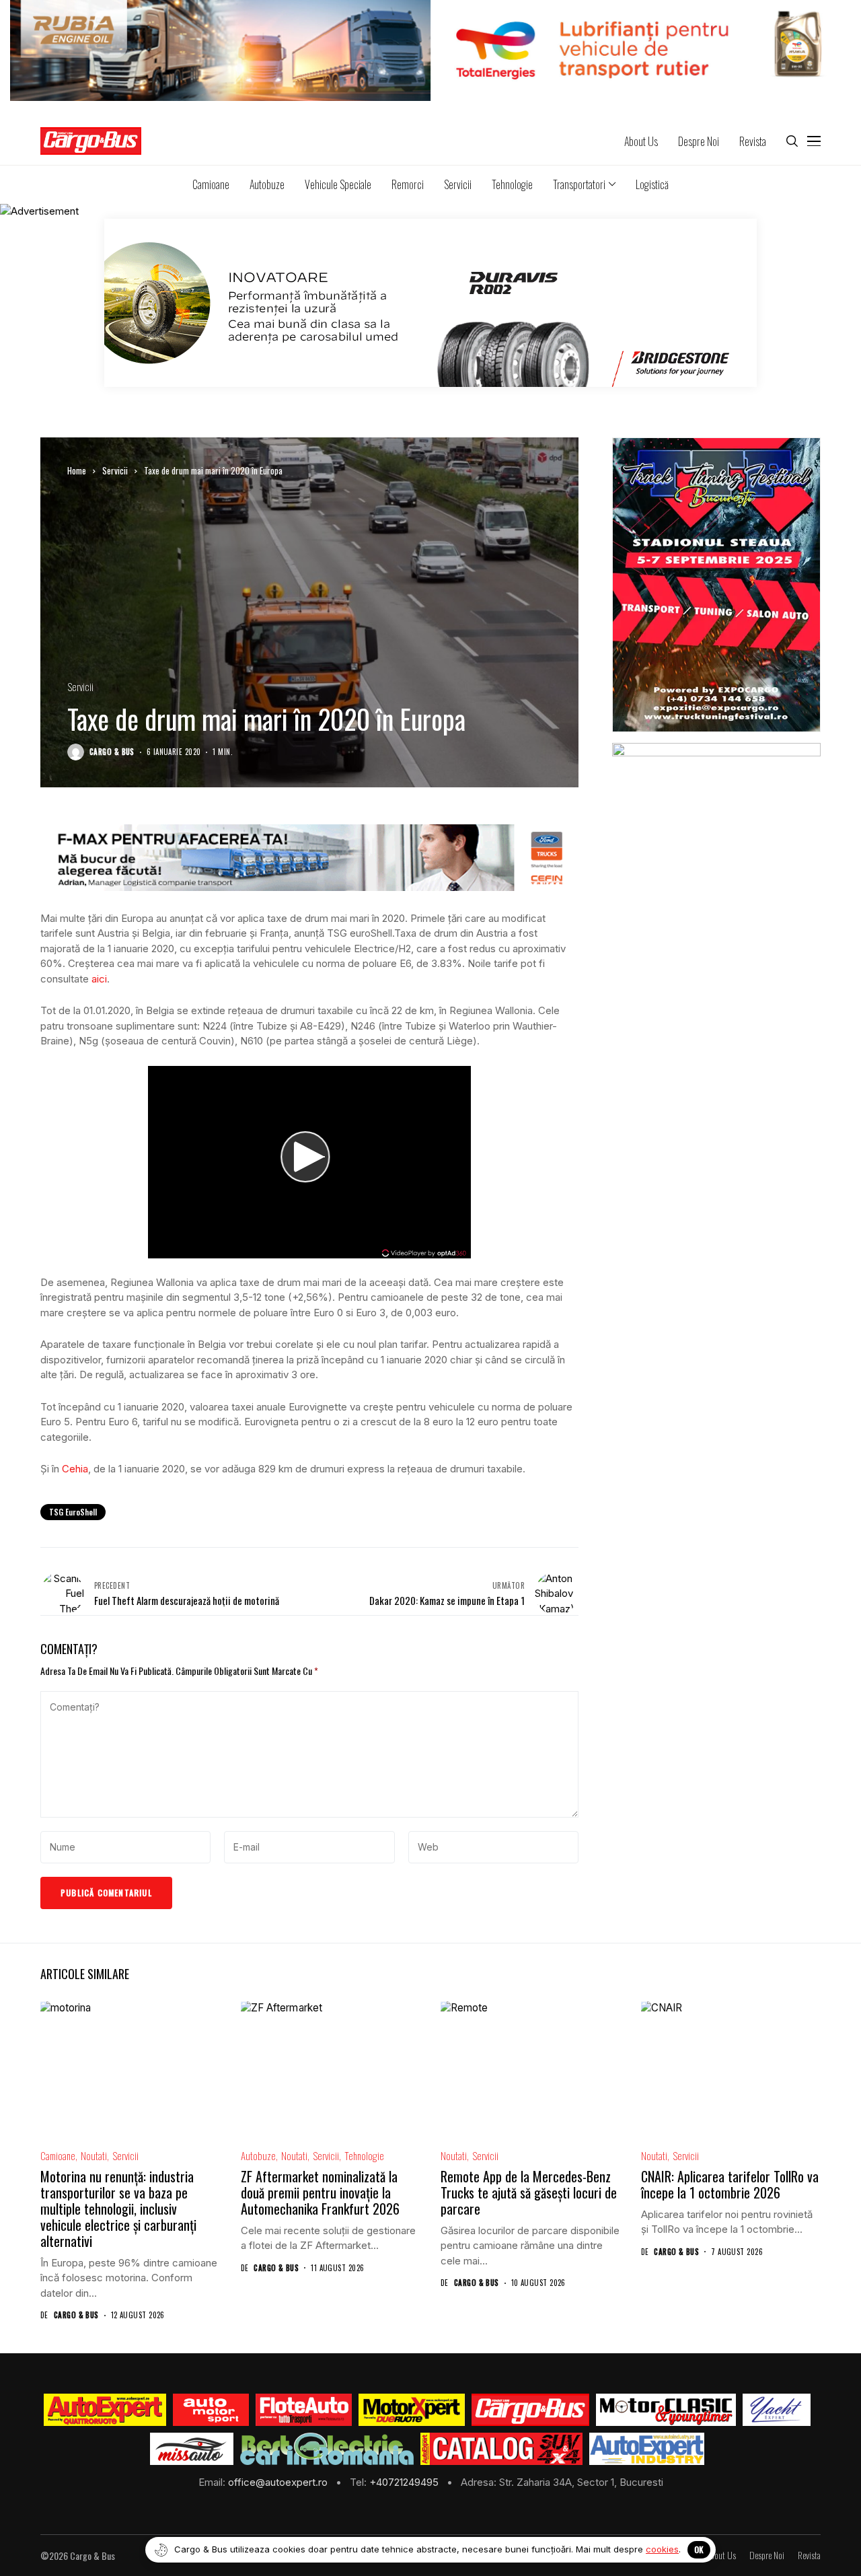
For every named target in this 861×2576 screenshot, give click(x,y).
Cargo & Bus (112, 752)
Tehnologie (364, 2156)
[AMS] (211, 2410)
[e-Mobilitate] (327, 2449)
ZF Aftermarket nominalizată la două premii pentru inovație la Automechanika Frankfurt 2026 (320, 2192)
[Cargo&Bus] (530, 2410)
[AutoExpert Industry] (647, 2449)
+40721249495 (405, 2482)
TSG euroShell (73, 1512)
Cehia (75, 1469)
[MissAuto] (192, 2449)
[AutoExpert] (105, 2410)
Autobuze (258, 2156)
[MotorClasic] (666, 2410)
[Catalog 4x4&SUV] (501, 2449)
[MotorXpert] (412, 2410)
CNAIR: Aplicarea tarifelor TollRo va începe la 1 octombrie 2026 (730, 2184)
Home (77, 470)
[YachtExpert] (777, 2410)
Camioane (58, 2156)
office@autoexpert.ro (279, 2482)
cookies (662, 2549)
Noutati (94, 2156)
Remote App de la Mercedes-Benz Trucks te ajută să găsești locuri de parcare (529, 2192)
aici (99, 979)
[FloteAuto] (304, 2410)
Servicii (115, 470)
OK (699, 2549)
